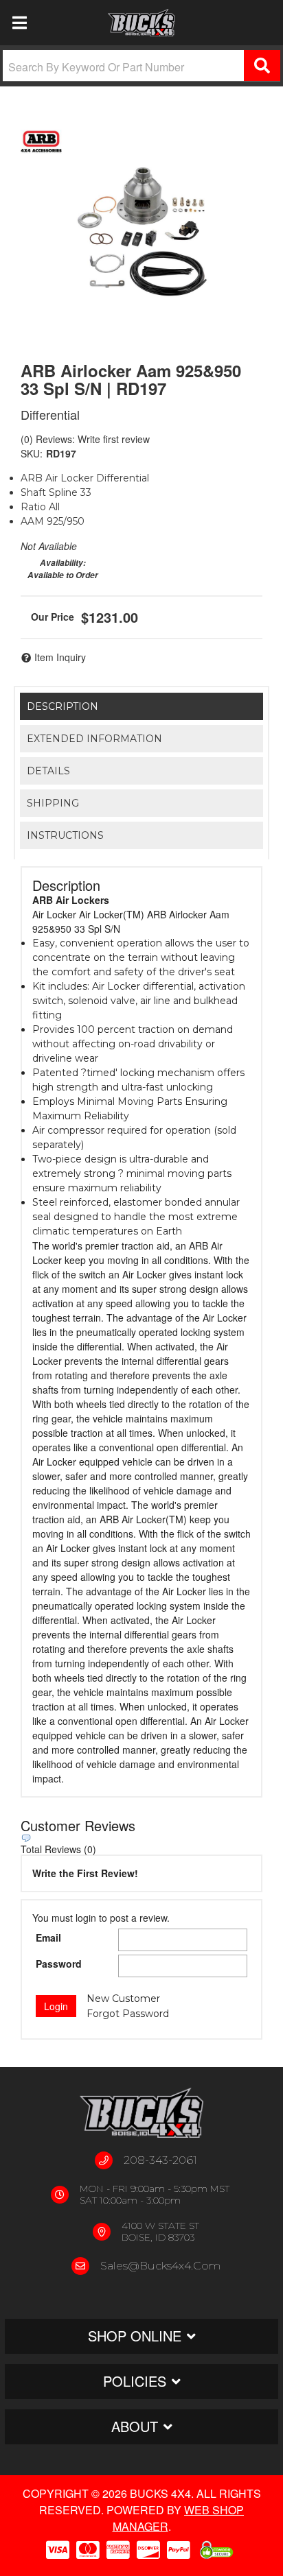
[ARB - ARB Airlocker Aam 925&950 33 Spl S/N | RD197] (41, 141)
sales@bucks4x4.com (160, 2266)
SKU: (32, 453)
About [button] (135, 2426)
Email (48, 1937)
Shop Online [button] (135, 2336)
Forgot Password (128, 2014)
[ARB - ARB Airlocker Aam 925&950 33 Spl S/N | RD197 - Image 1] (141, 230)
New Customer (123, 1999)
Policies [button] (135, 2381)
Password (59, 1964)
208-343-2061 (160, 2160)
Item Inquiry (60, 657)
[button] (141, 66)
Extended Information (94, 739)
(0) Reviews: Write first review (85, 439)
